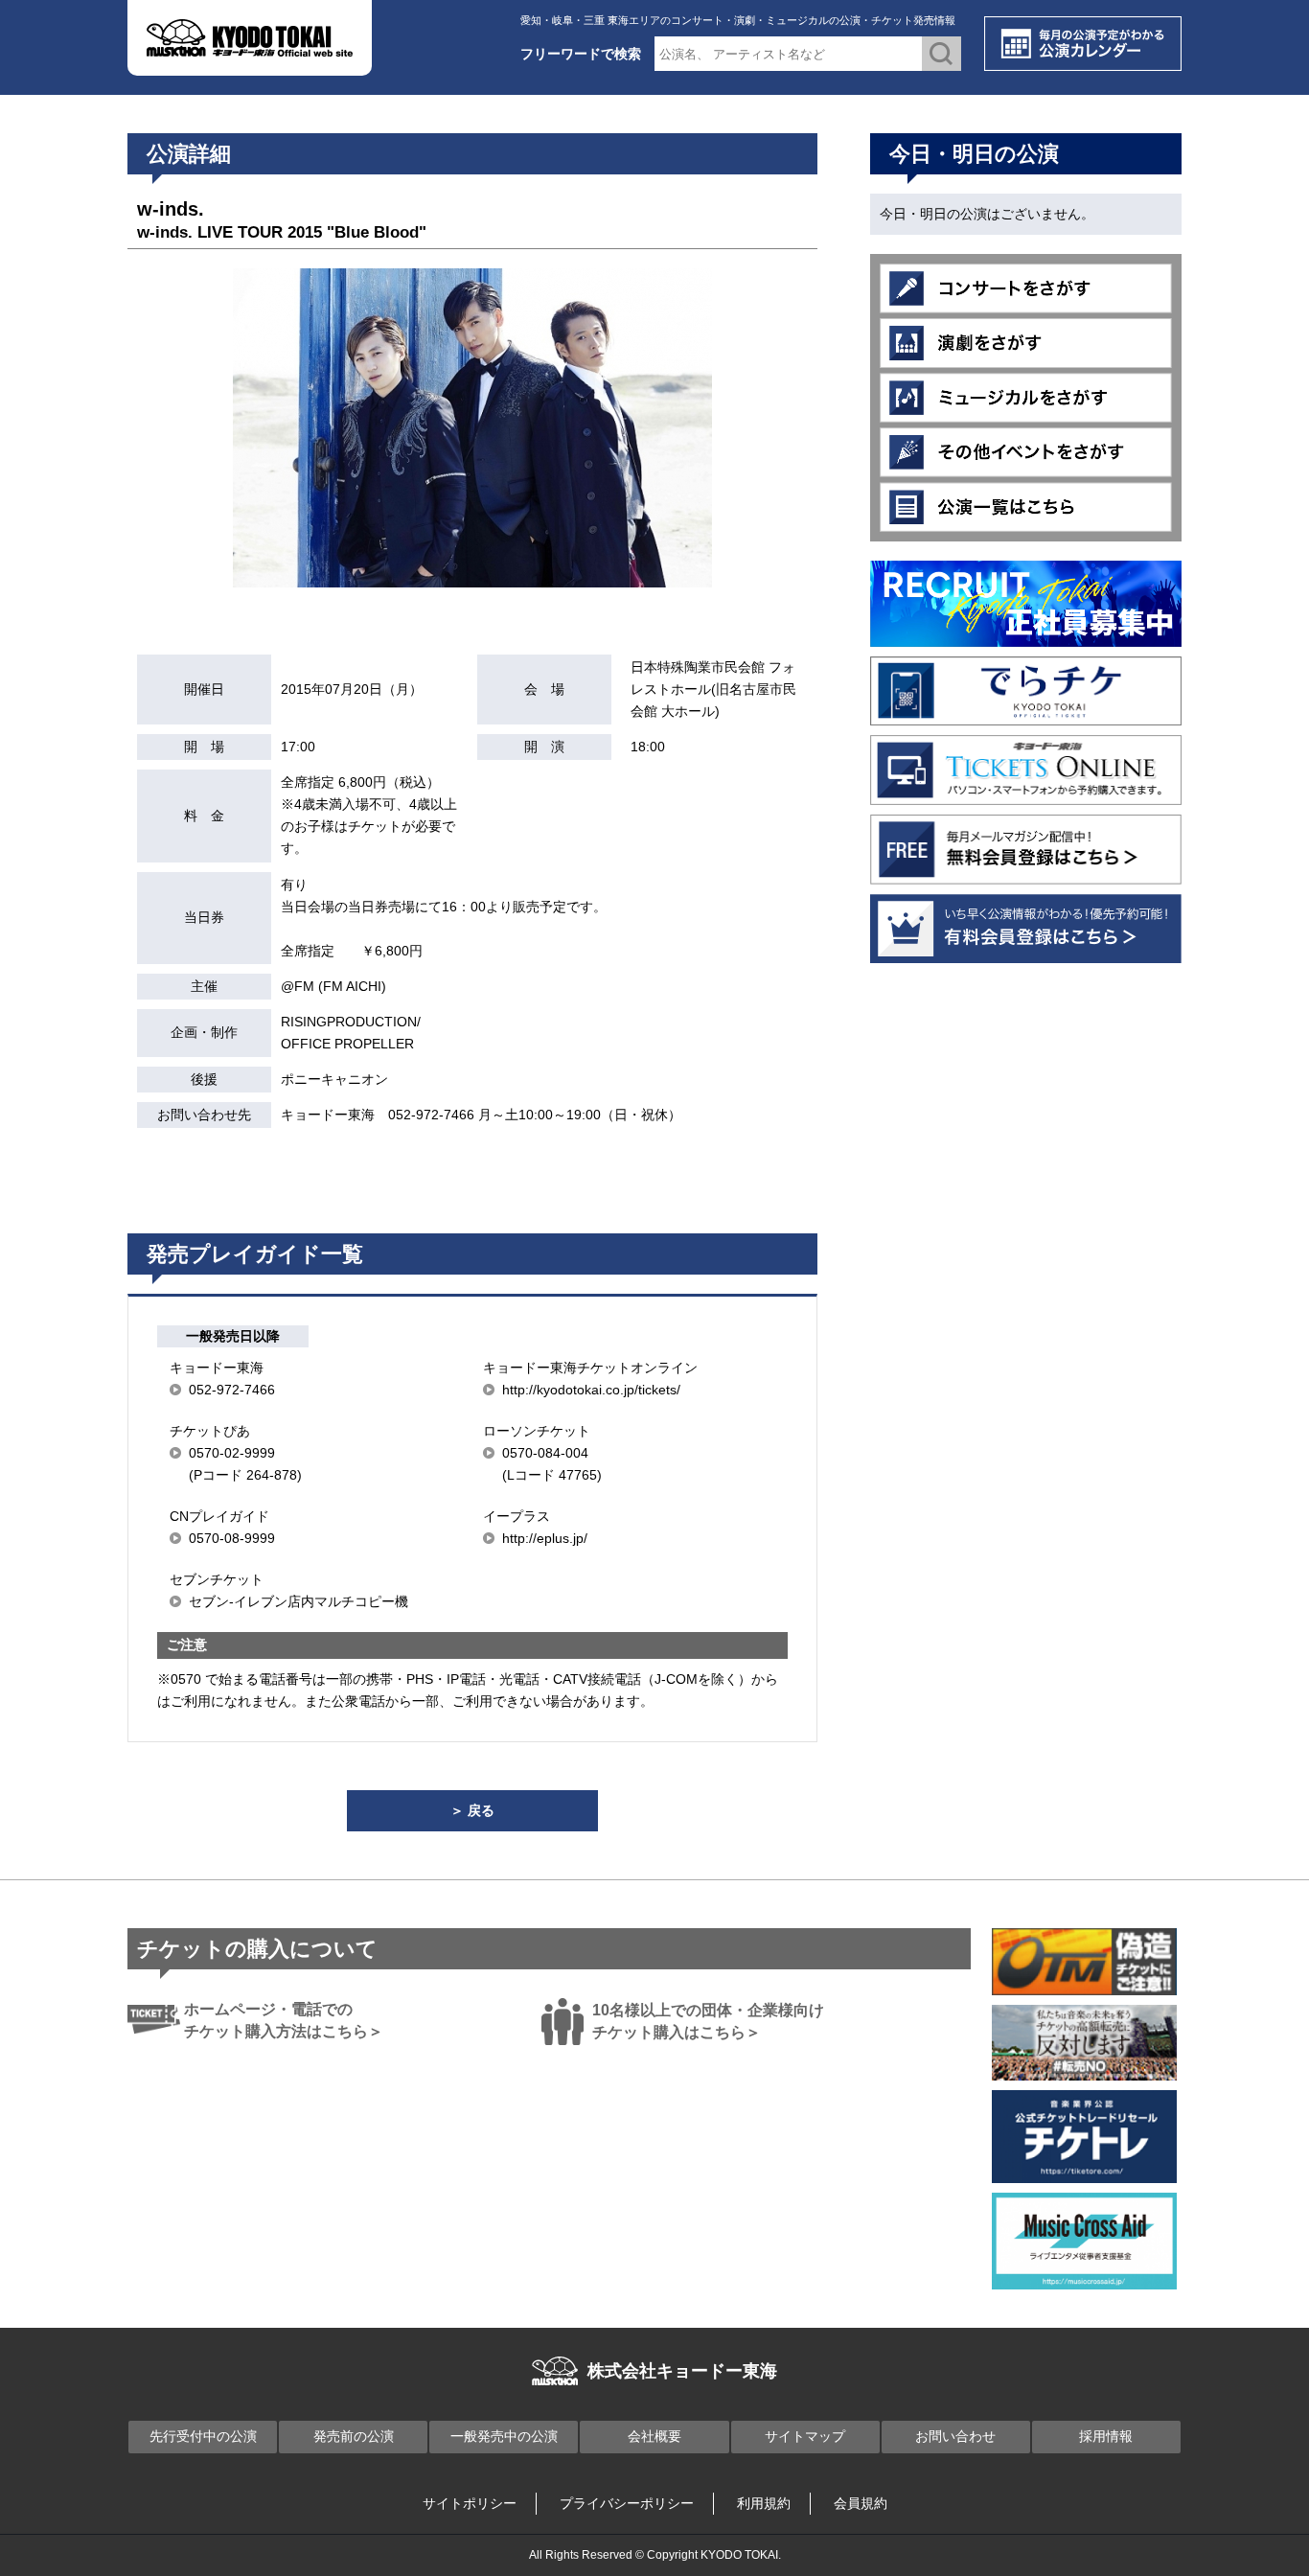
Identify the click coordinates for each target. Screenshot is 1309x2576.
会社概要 (654, 2436)
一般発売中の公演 (504, 2436)
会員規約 (861, 2503)
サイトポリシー (470, 2503)
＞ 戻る (472, 1810)
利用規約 (764, 2503)
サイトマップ (805, 2436)
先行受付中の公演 (203, 2436)
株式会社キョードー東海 (682, 2371)
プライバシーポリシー (627, 2503)
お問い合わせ (955, 2436)
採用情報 (1106, 2436)
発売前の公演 (354, 2436)
